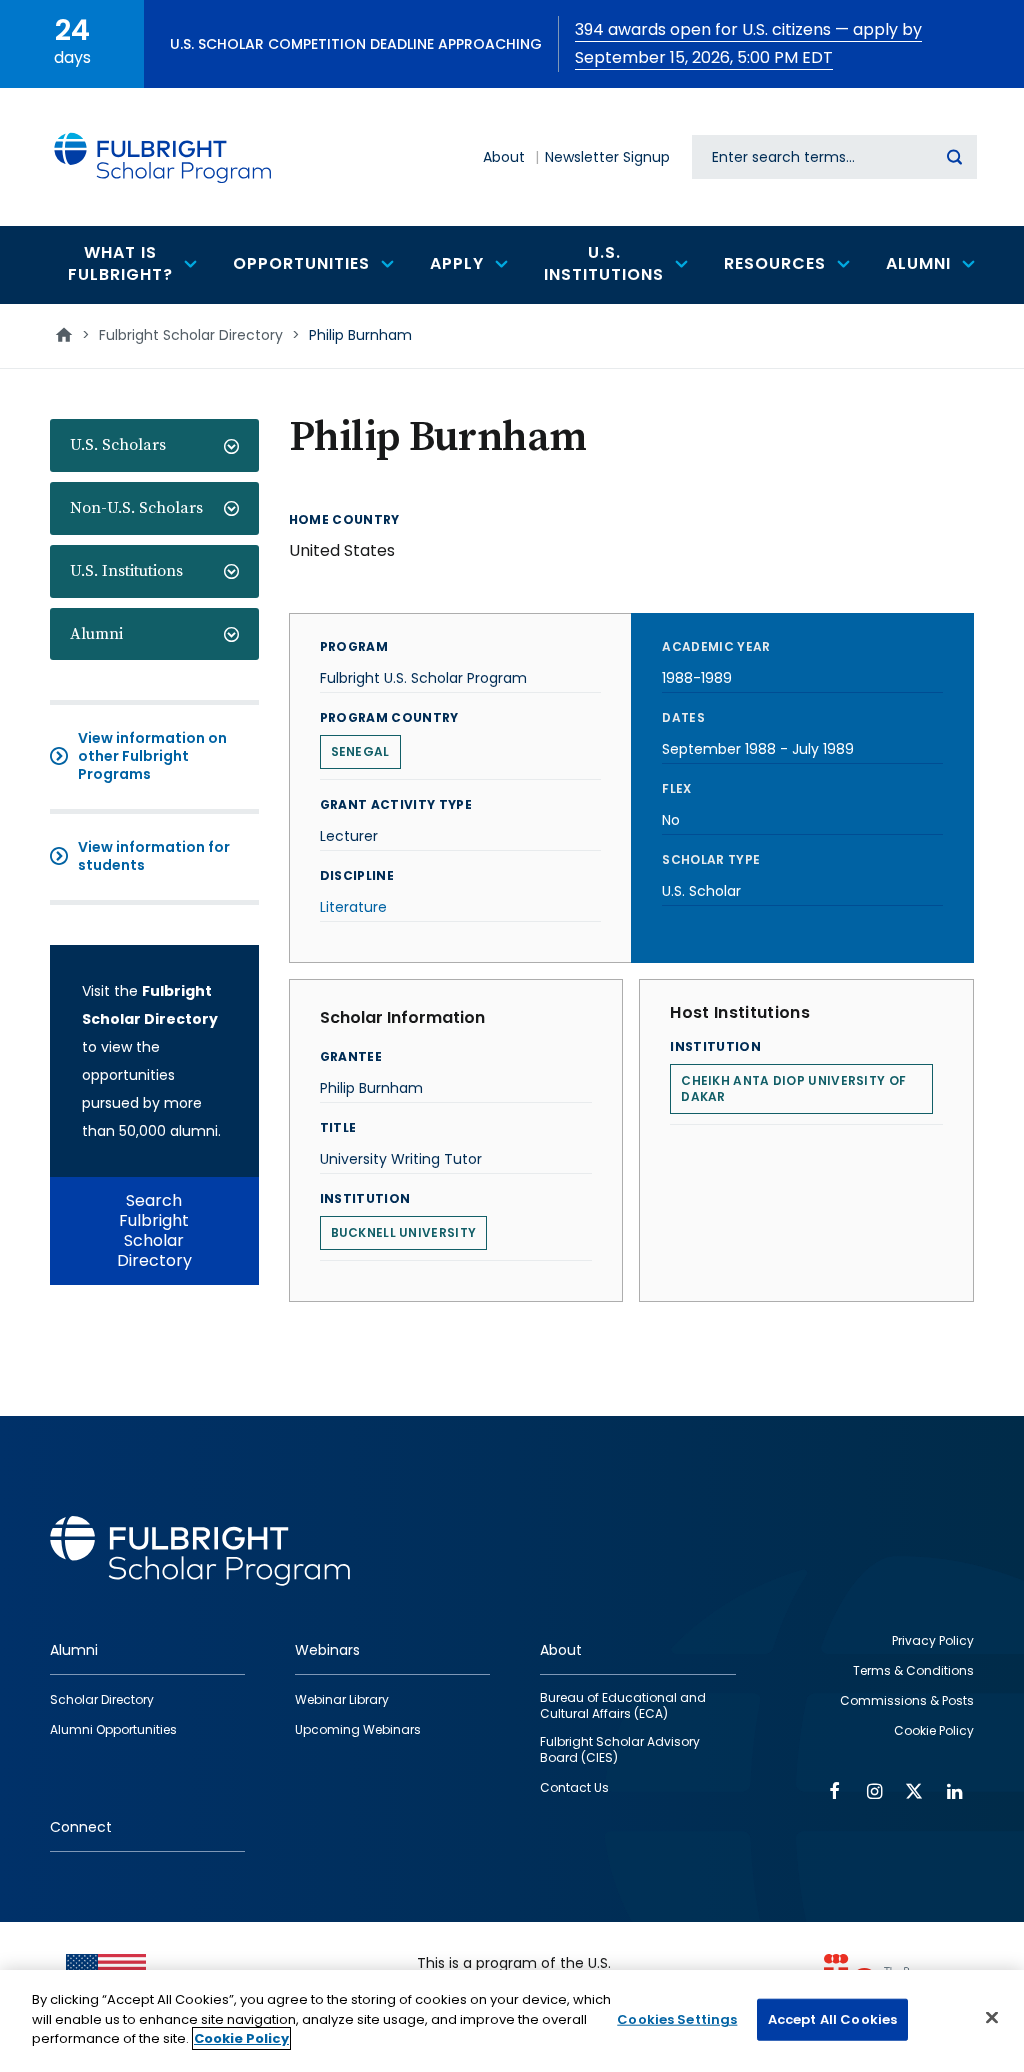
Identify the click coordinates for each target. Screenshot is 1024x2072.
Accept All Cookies (832, 2019)
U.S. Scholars (118, 445)
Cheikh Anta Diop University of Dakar (793, 1088)
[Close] (992, 2018)
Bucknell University (404, 1232)
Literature (353, 907)
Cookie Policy (241, 2038)
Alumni (96, 634)
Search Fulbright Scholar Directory (154, 1230)
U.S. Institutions (126, 571)
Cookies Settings (677, 2019)
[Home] (163, 157)
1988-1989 (697, 678)
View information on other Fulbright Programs (152, 756)
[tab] (154, 445)
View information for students (154, 856)
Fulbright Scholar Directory (191, 335)
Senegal (360, 751)
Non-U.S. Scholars (136, 508)
